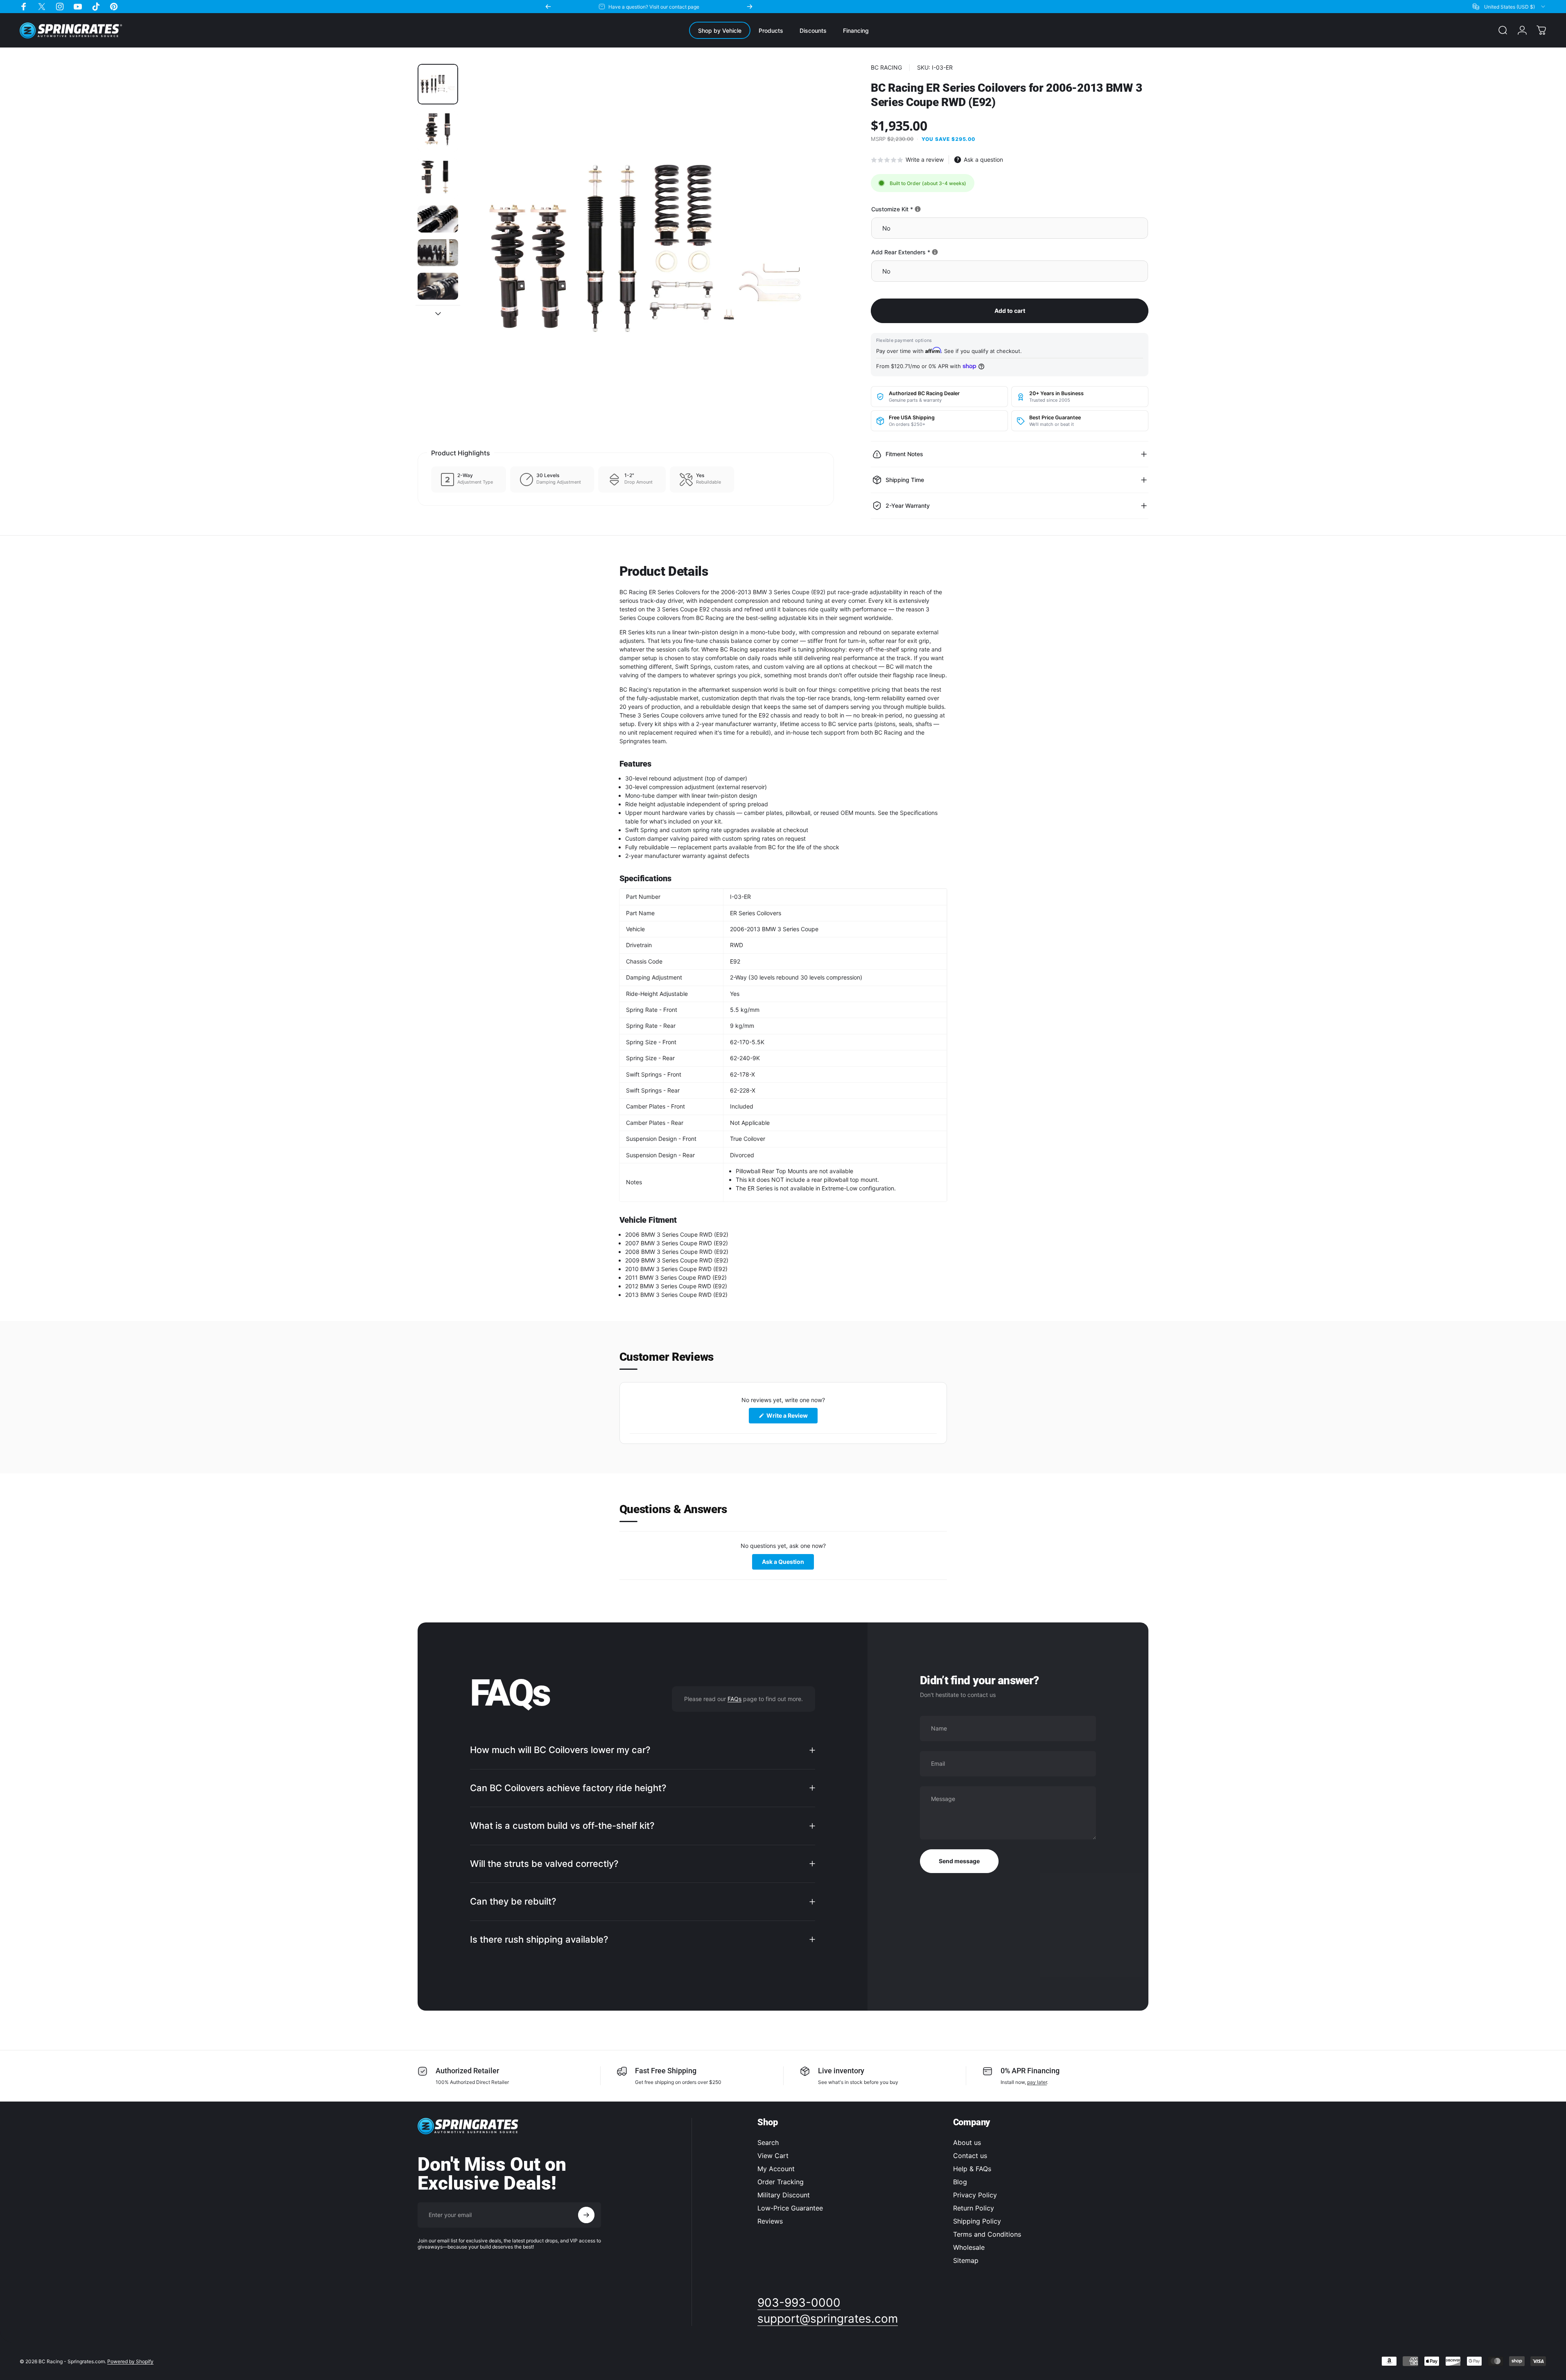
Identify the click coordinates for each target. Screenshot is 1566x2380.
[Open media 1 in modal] (649, 249)
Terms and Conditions (987, 2234)
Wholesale (969, 2247)
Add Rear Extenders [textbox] (929, 252)
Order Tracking (781, 2182)
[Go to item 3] (438, 179)
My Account (776, 2169)
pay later (1037, 2082)
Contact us (970, 2156)
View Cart (773, 2156)
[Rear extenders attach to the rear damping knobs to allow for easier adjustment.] (935, 252)
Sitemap (966, 2260)
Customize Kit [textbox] (920, 209)
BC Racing (886, 67)
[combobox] (1510, 7)
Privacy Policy (975, 2195)
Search (768, 2142)
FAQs (734, 1699)
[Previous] (548, 7)
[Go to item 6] (438, 286)
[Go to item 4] (438, 219)
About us (967, 2142)
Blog (960, 2182)
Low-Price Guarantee (790, 2208)
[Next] (750, 7)
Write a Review (791, 1417)
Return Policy (974, 2208)
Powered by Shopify (130, 2361)
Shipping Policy (977, 2221)
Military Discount (784, 2195)
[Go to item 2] (438, 131)
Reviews (770, 2221)
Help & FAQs (972, 2169)
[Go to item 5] (438, 253)
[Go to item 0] (438, 84)
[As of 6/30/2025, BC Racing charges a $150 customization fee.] (918, 209)
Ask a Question (788, 1564)
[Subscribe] (586, 2215)
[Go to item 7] (438, 320)
